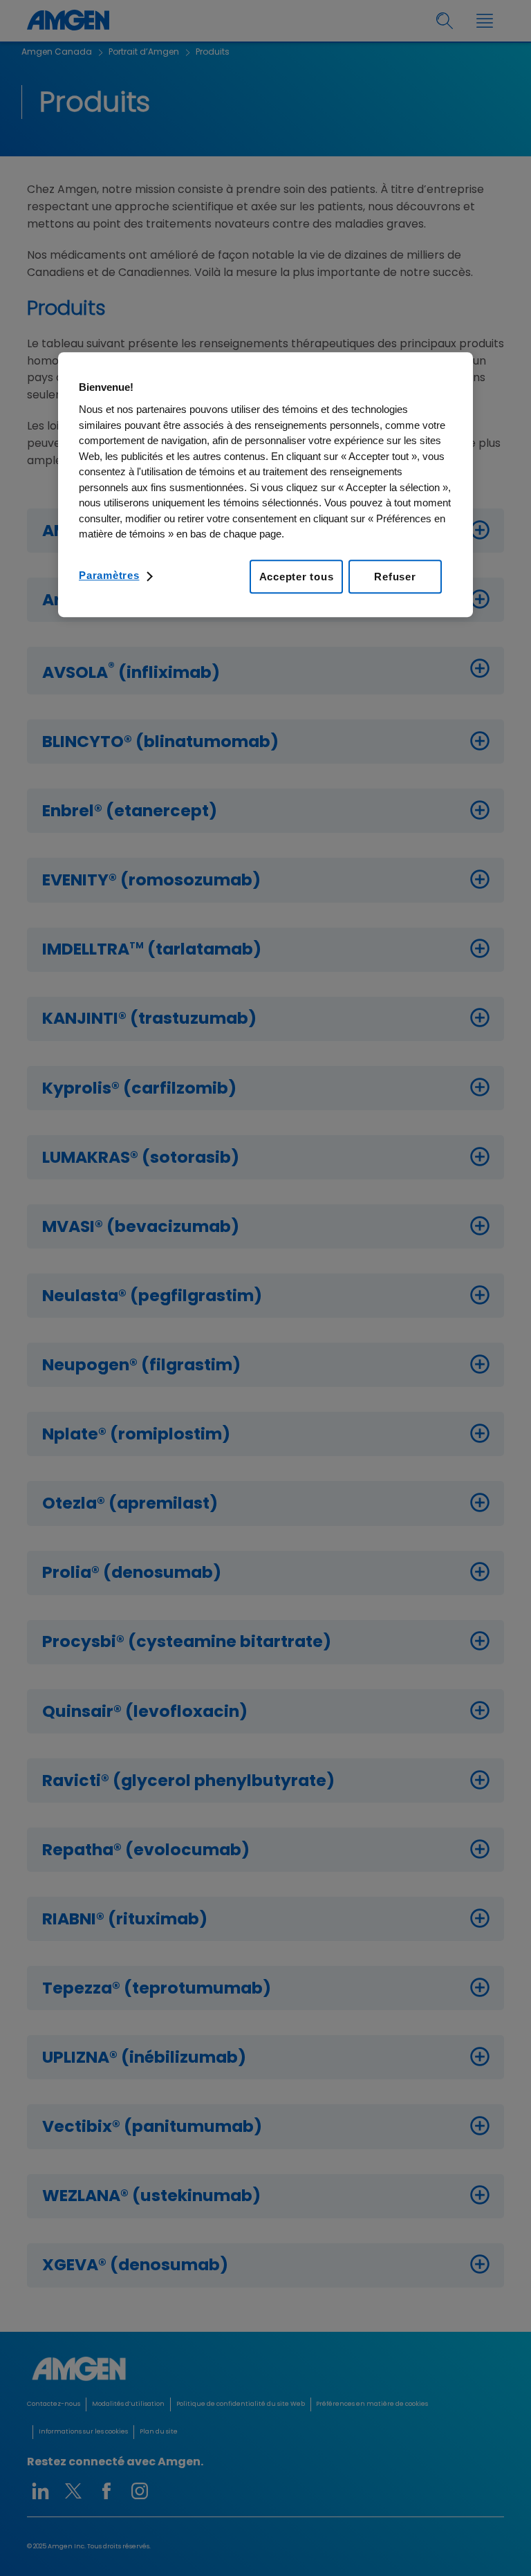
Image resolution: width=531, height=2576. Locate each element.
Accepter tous (297, 577)
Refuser (395, 577)
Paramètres (109, 575)
